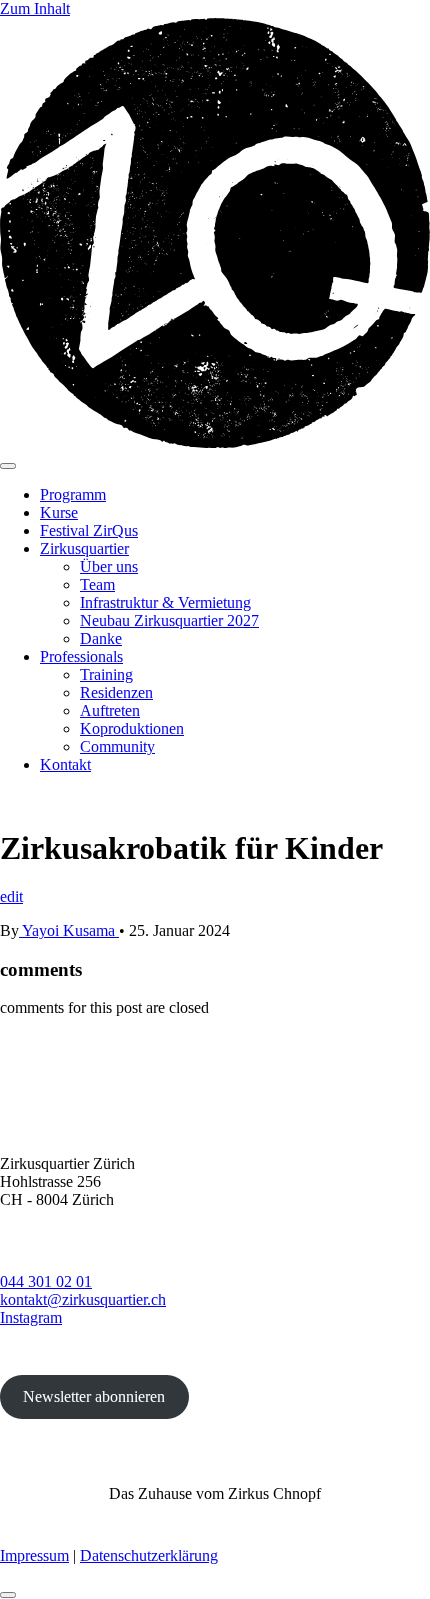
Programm (73, 494)
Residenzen (116, 692)
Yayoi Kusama (69, 930)
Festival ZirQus (89, 530)
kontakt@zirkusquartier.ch (83, 1299)
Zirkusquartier (84, 548)
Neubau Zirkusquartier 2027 (169, 620)
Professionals (81, 656)
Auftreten (110, 710)
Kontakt (65, 764)
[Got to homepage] (215, 442)
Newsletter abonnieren (94, 1396)
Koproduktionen (132, 728)
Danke (101, 638)
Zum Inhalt (35, 8)
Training (106, 674)
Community (117, 746)
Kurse (59, 512)
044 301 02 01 (46, 1281)
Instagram (31, 1317)
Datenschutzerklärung (149, 1555)
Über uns (109, 566)
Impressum (34, 1555)
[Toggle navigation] (8, 466)
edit (11, 896)
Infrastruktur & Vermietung (165, 602)
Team (97, 584)
